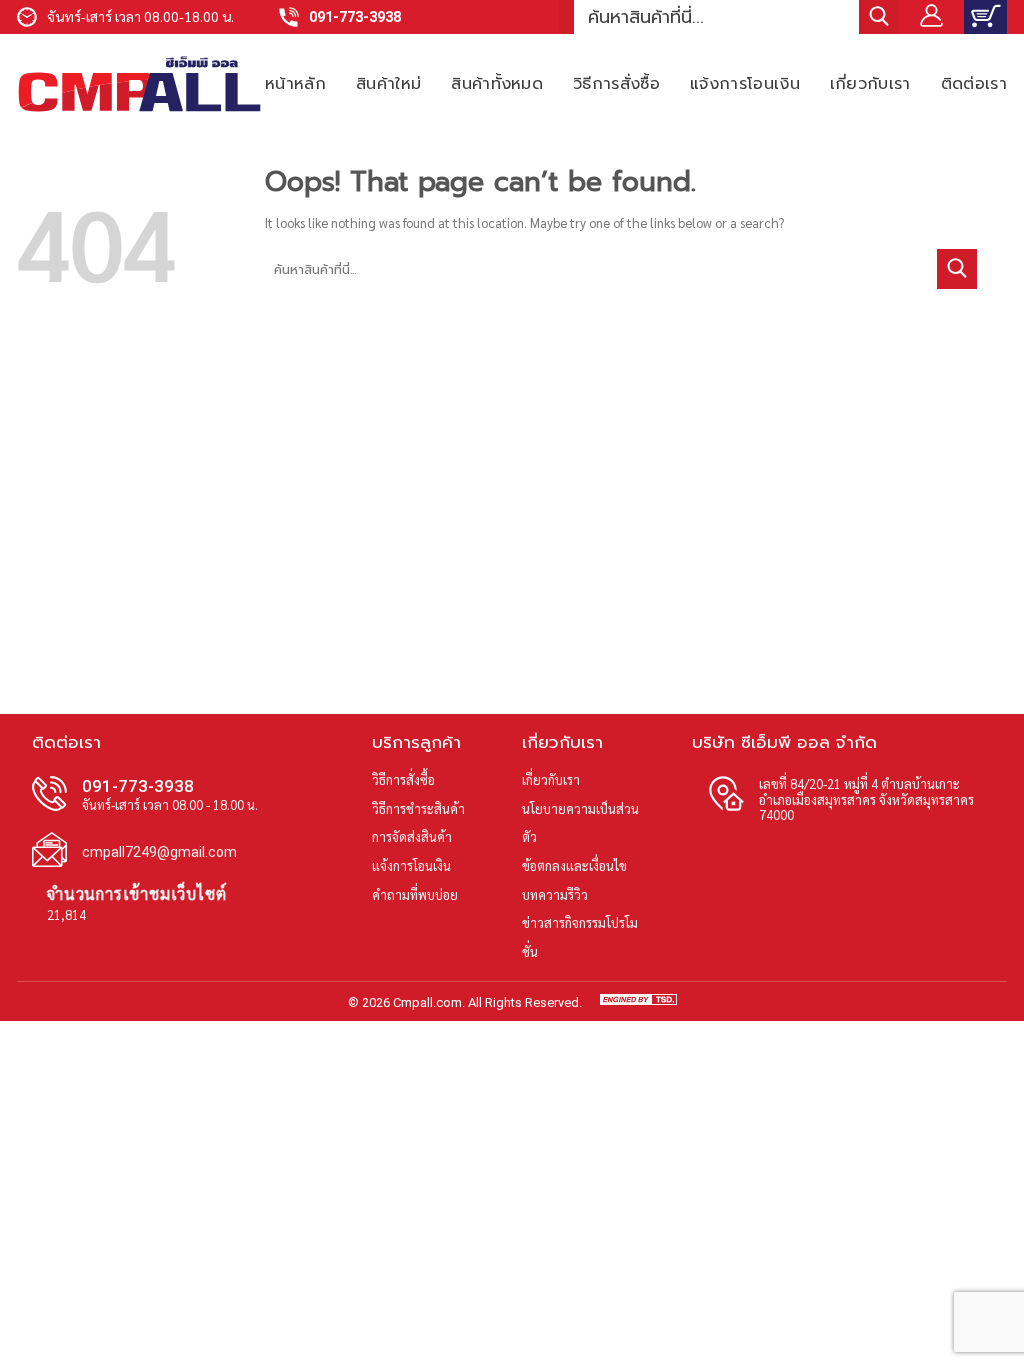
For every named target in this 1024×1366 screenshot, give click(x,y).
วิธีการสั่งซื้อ (616, 83)
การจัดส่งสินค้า (412, 836)
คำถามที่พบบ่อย (415, 894)
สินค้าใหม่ (388, 83)
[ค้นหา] (879, 17)
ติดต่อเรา (974, 83)
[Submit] (957, 269)
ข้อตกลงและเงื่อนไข (574, 865)
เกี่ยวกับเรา (870, 83)
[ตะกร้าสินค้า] (985, 17)
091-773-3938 (355, 17)
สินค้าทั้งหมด (497, 83)
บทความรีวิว (555, 894)
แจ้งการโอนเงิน (745, 83)
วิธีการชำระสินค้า (418, 808)
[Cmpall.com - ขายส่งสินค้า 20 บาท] (139, 84)
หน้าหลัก (295, 83)
